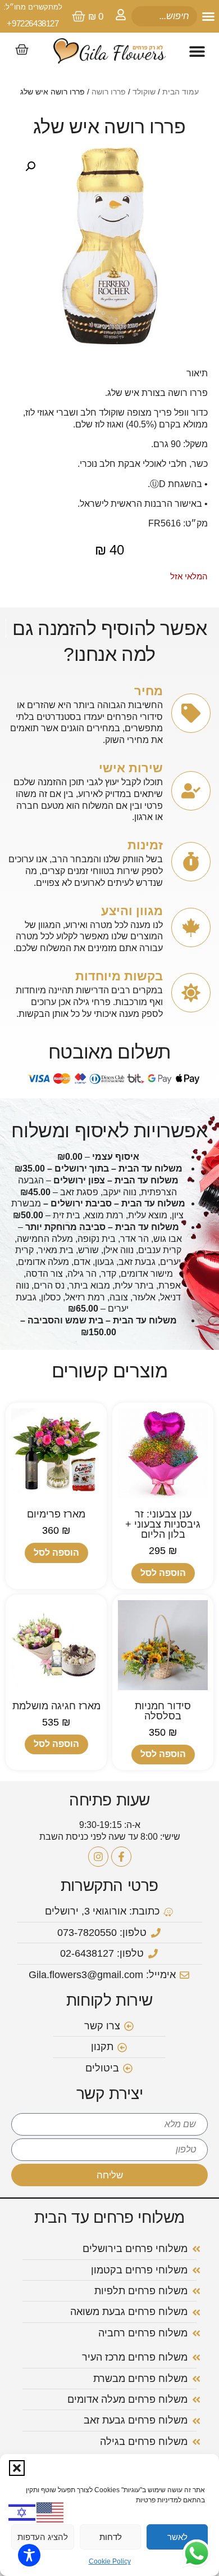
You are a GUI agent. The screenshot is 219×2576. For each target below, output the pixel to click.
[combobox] (164, 16)
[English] (51, 2512)
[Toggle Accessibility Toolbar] (29, 2555)
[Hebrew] (22, 2512)
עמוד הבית (181, 92)
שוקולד (144, 92)
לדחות (111, 2537)
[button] (17, 2468)
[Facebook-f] (121, 1857)
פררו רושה (109, 92)
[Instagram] (98, 1857)
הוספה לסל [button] (163, 1573)
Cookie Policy (110, 2561)
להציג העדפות (43, 2537)
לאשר (177, 2537)
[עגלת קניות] (22, 49)
